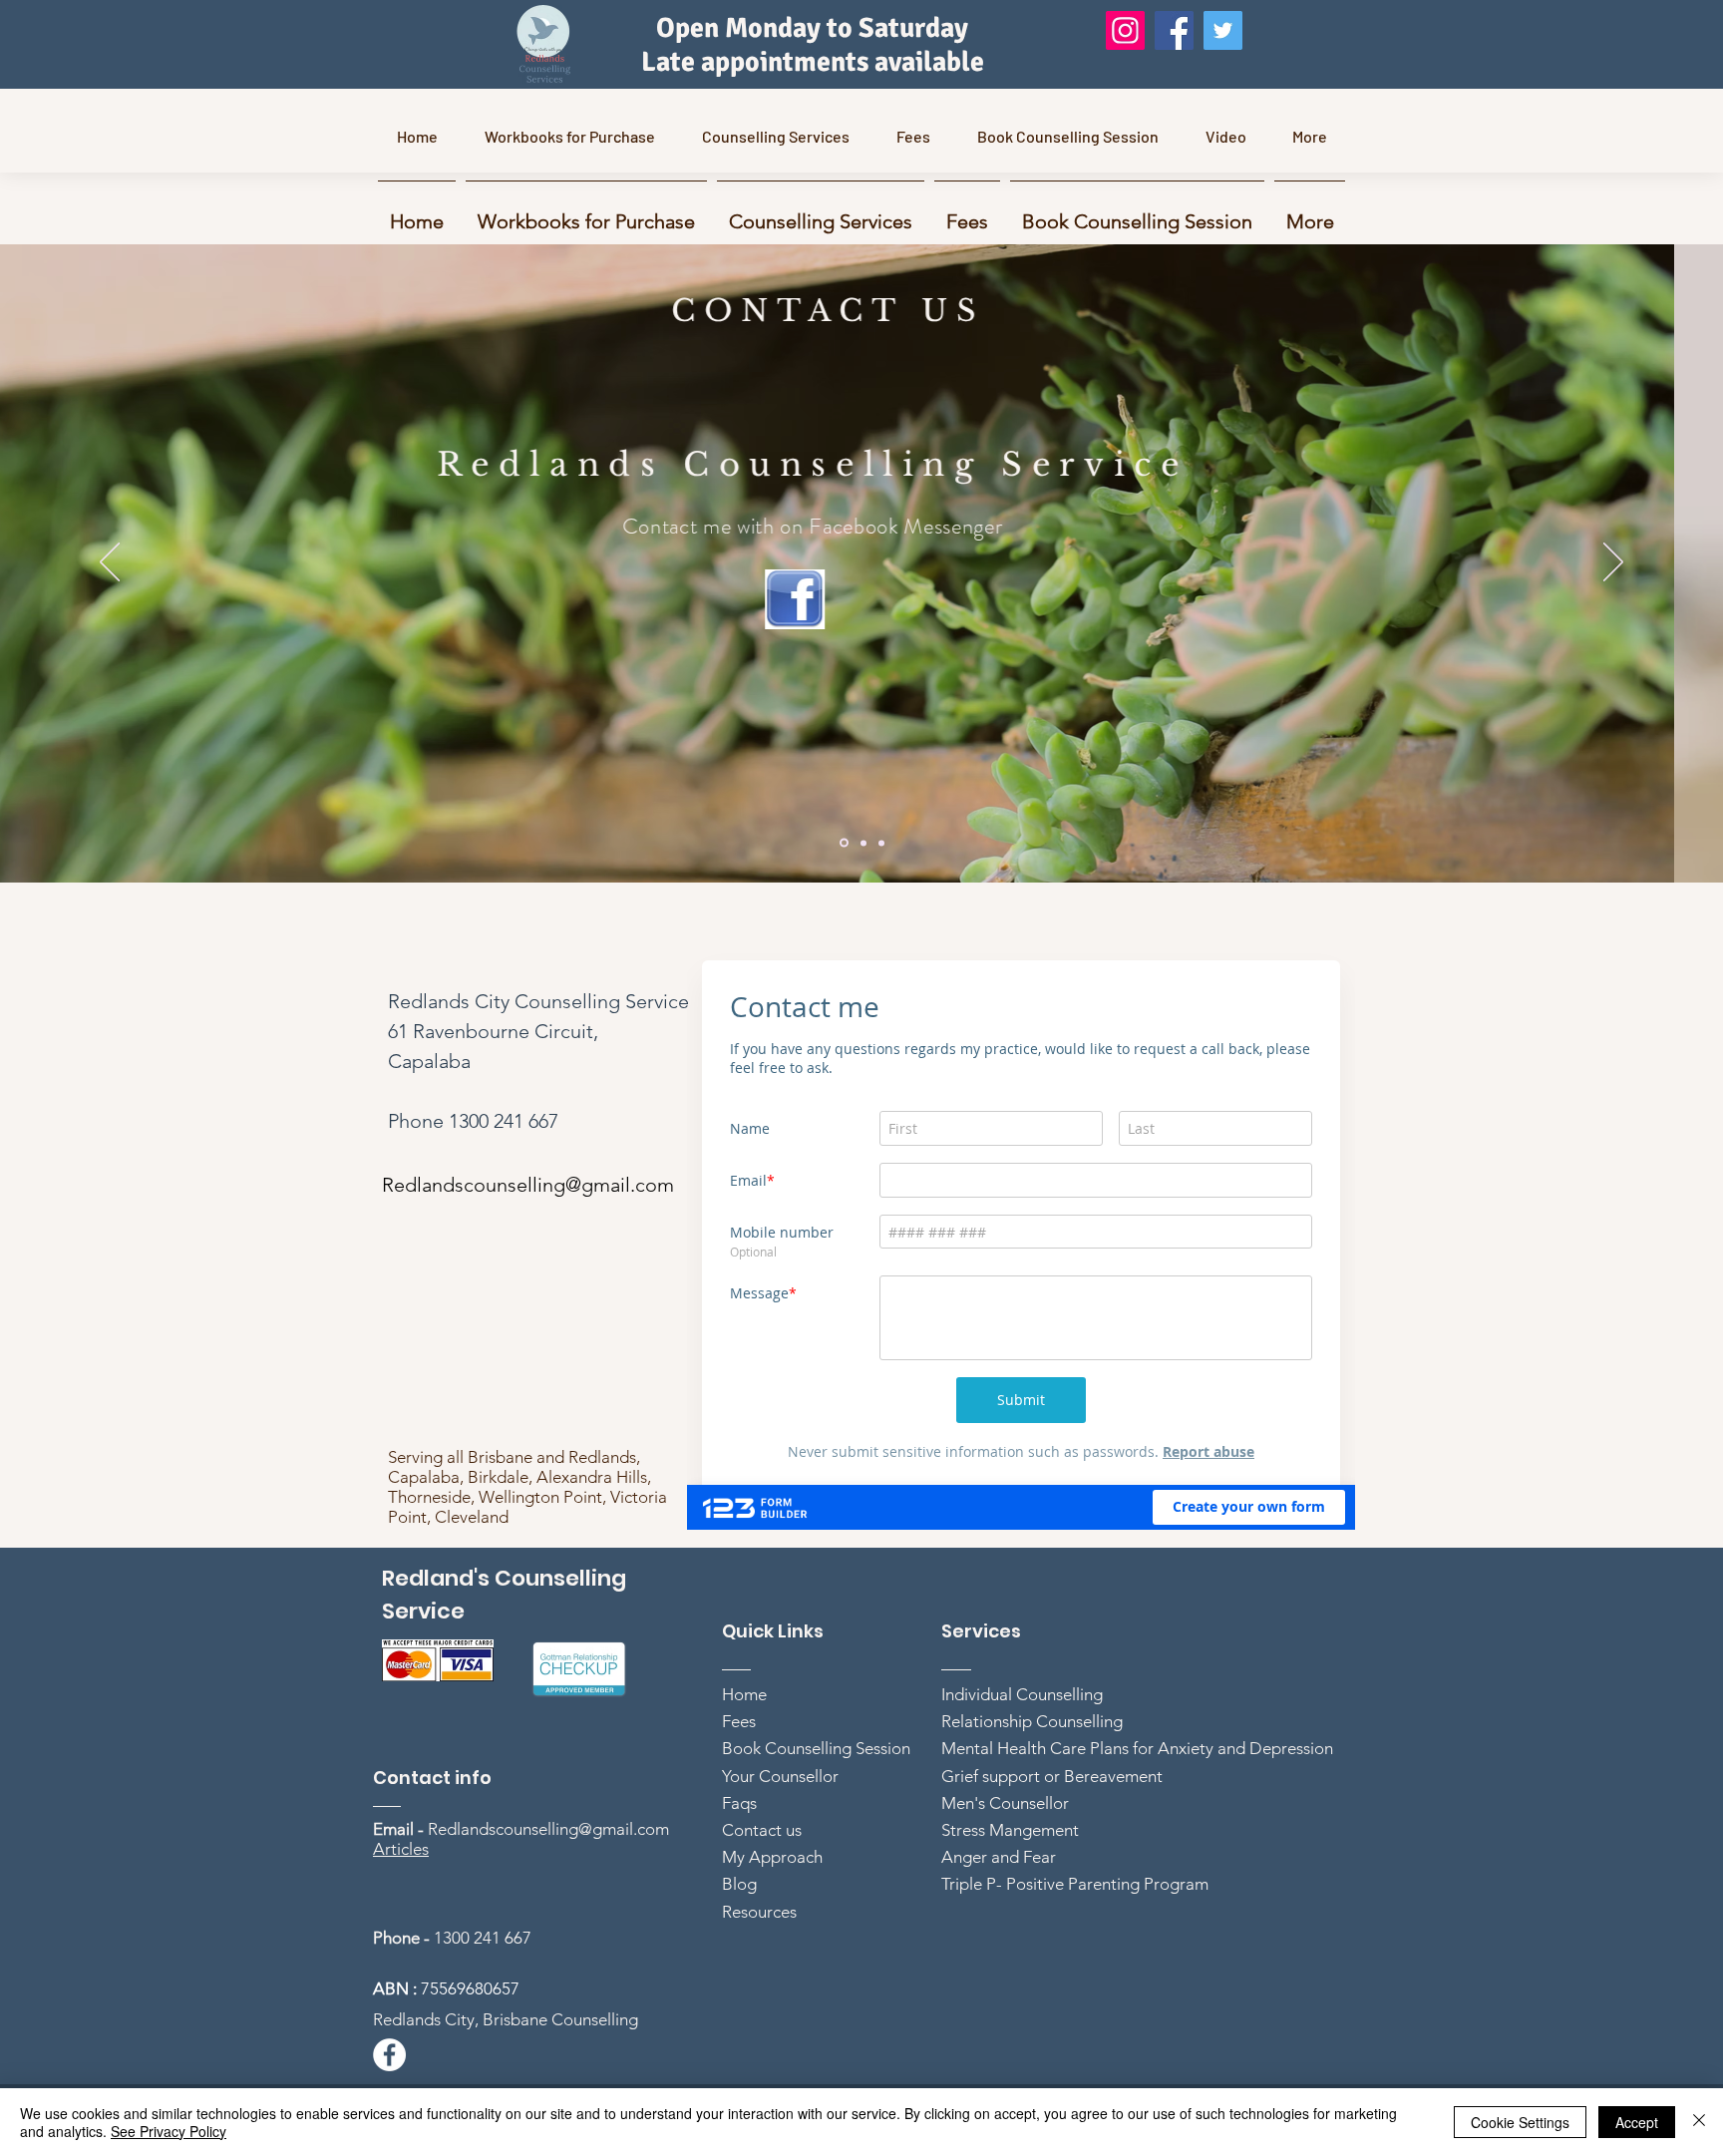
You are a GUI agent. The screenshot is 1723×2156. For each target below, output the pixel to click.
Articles (401, 1889)
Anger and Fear (999, 1897)
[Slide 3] (881, 843)
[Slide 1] (844, 843)
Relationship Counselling (1032, 1761)
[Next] (1613, 563)
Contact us (762, 1870)
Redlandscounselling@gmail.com (896, 588)
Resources (759, 1952)
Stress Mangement (1010, 1870)
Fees (739, 1761)
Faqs (739, 1843)
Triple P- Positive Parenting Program (1075, 1924)
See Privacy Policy (169, 2131)
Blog (739, 1924)
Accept (1637, 2122)
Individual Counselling (1022, 1734)
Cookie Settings (1520, 2122)
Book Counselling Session (816, 1788)
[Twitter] (1223, 30)
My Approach (772, 1897)
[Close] (1699, 2122)
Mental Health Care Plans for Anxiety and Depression (1137, 1788)
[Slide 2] (863, 843)
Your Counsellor (780, 1816)
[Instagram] (1125, 30)
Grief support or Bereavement (1052, 1816)
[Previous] (110, 563)
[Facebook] (1174, 30)
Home (744, 1734)
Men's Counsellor (1005, 1843)
